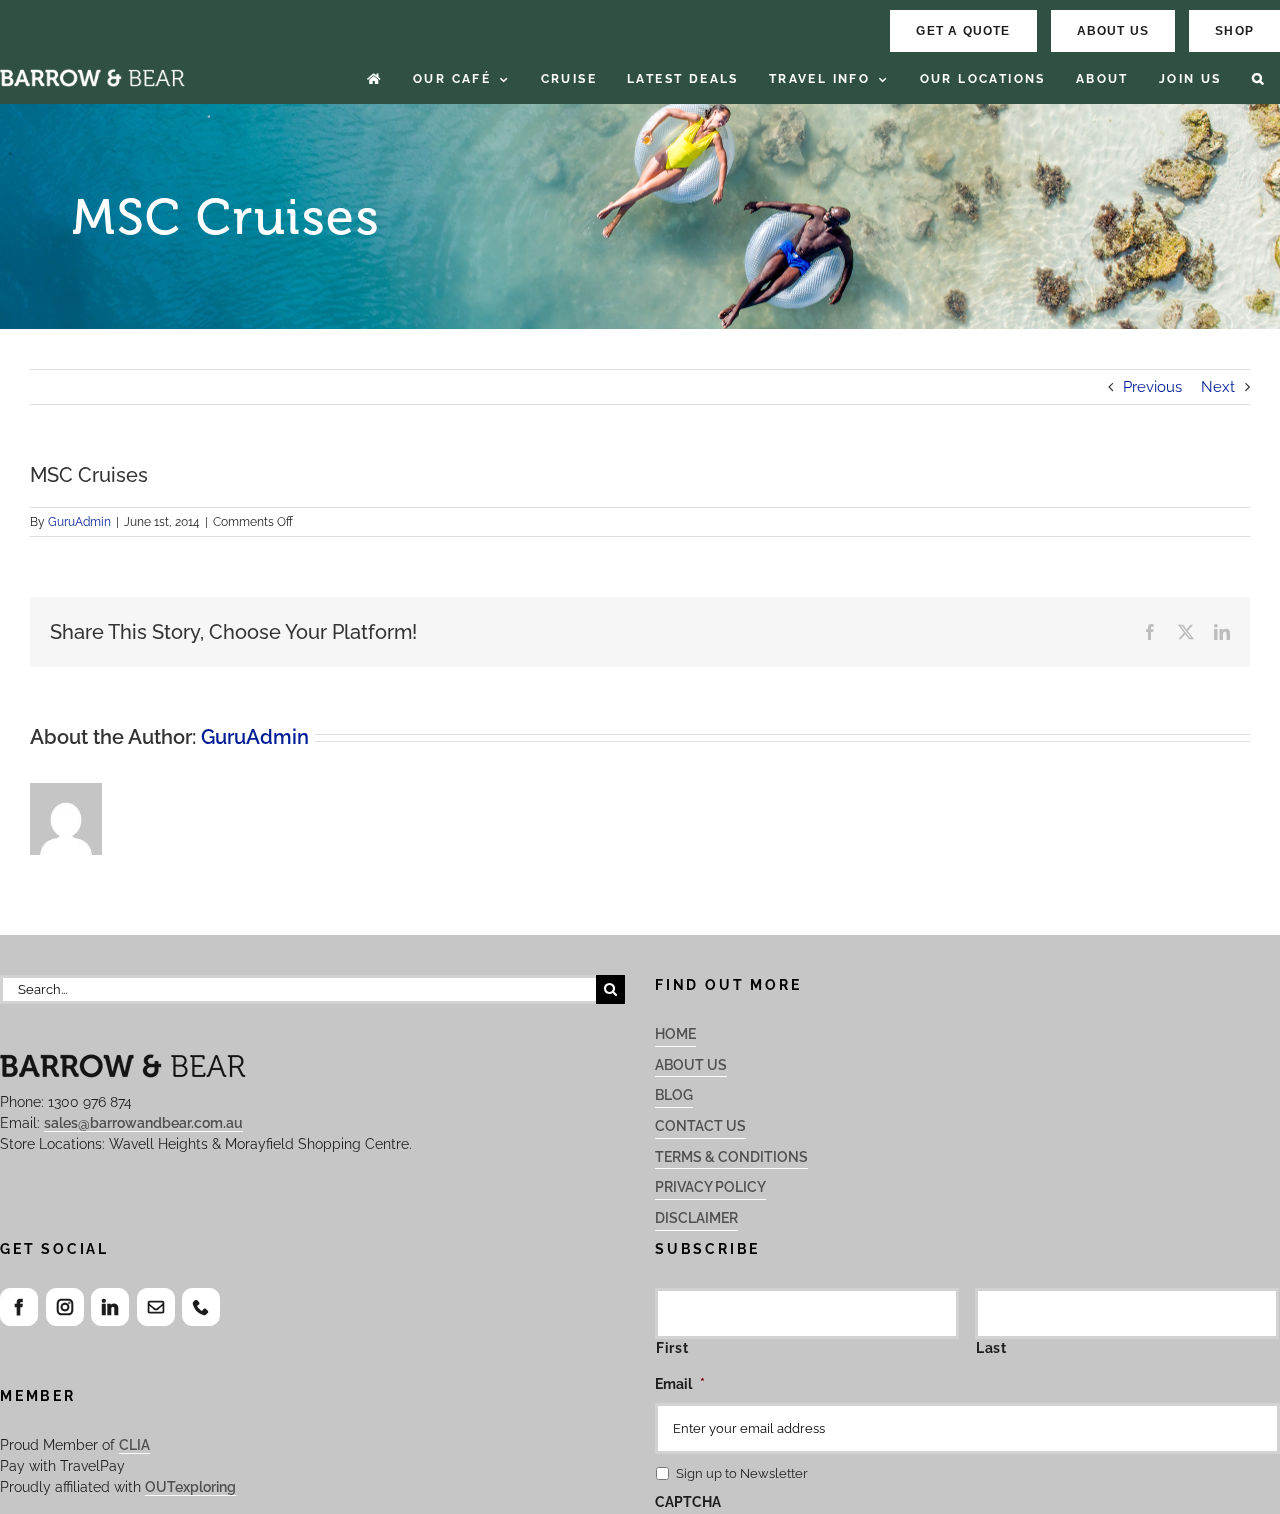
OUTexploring (190, 1487)
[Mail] (156, 1307)
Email (680, 1384)
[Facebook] (19, 1307)
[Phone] (201, 1307)
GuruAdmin (79, 522)
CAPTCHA (688, 1502)
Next (1218, 387)
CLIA (134, 1445)
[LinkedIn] (110, 1307)
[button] (1258, 79)
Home (675, 1034)
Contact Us (700, 1126)
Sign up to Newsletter (742, 1473)
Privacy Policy (710, 1187)
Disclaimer (696, 1218)
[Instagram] (65, 1307)
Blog (674, 1095)
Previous (1152, 387)
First (672, 1348)
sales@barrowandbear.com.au (143, 1123)
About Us (691, 1065)
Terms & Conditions (731, 1157)
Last (991, 1348)
